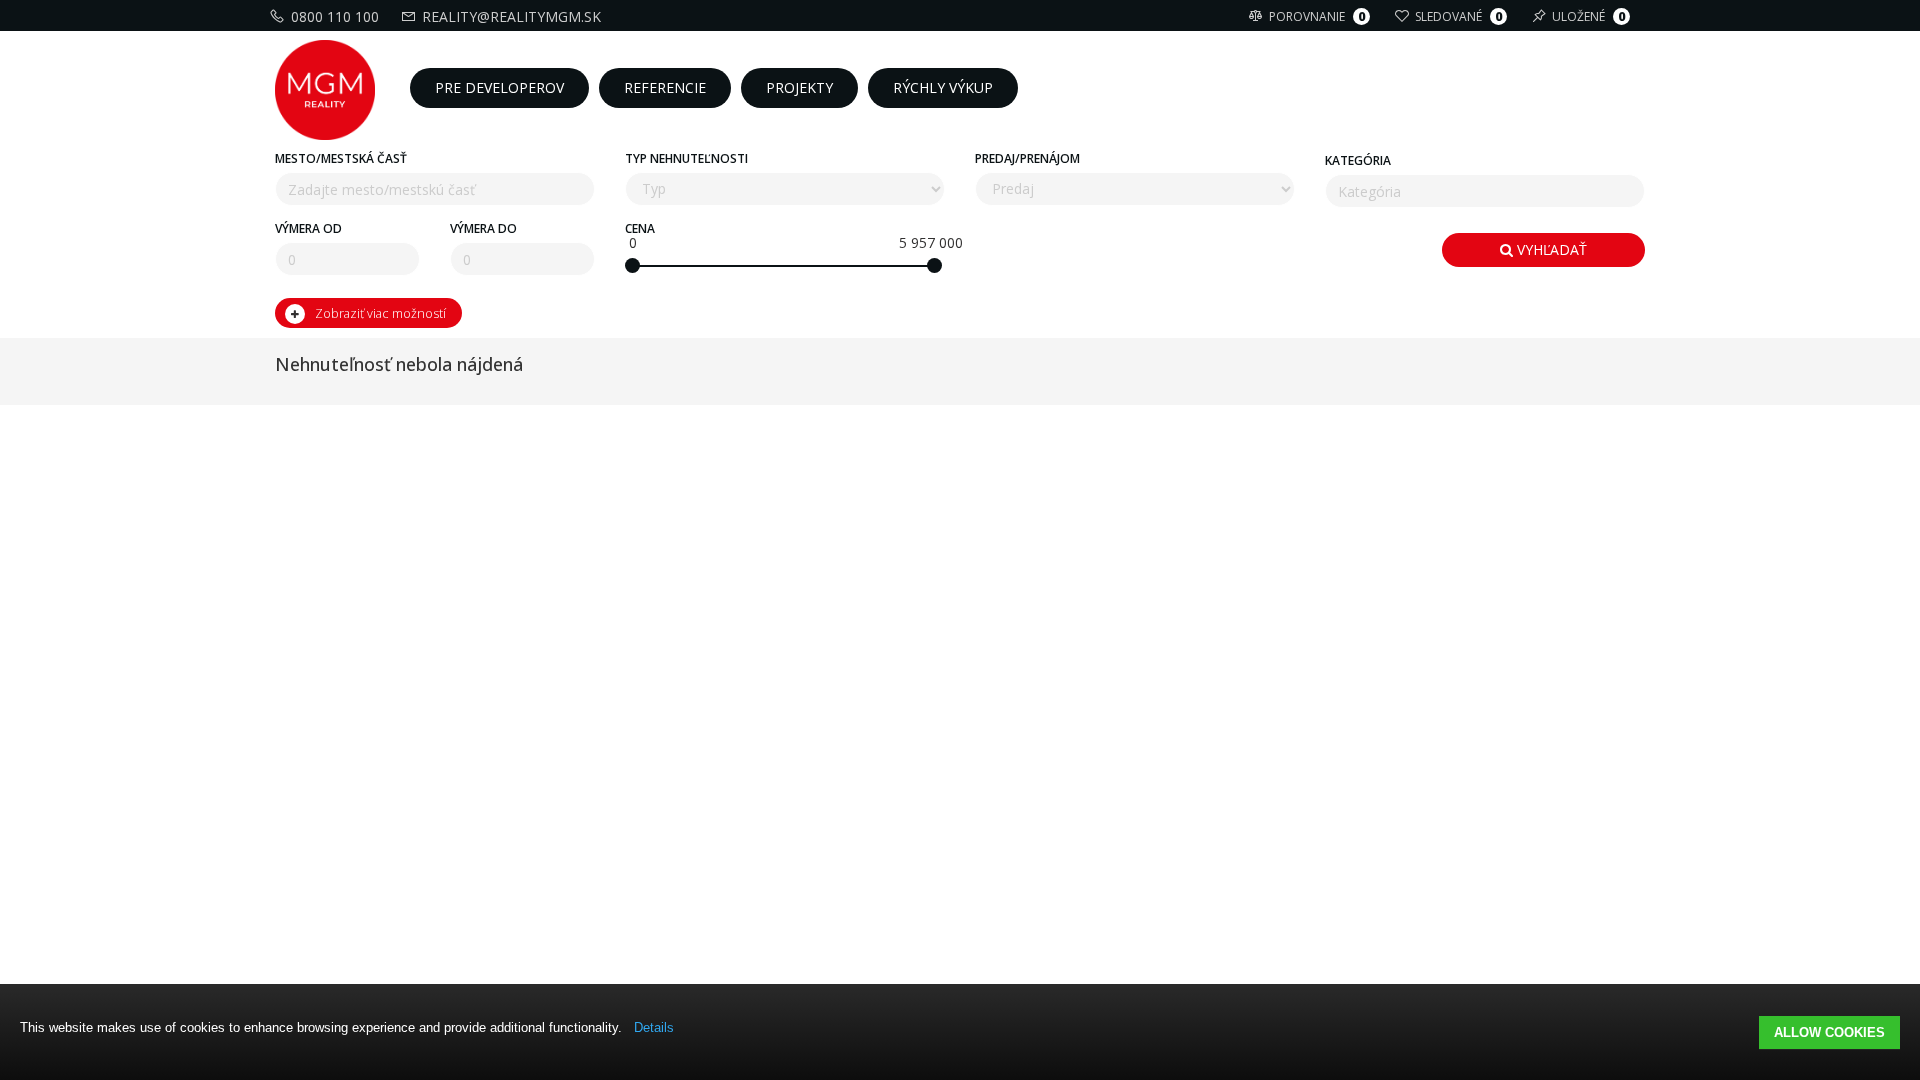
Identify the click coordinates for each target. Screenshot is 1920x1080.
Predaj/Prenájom (1027, 158)
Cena (640, 228)
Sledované (1458, 16)
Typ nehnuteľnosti (686, 158)
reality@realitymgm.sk (511, 16)
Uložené (1588, 16)
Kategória (1358, 160)
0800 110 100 (335, 16)
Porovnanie (1317, 16)
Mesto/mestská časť (341, 158)
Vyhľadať (1550, 249)
